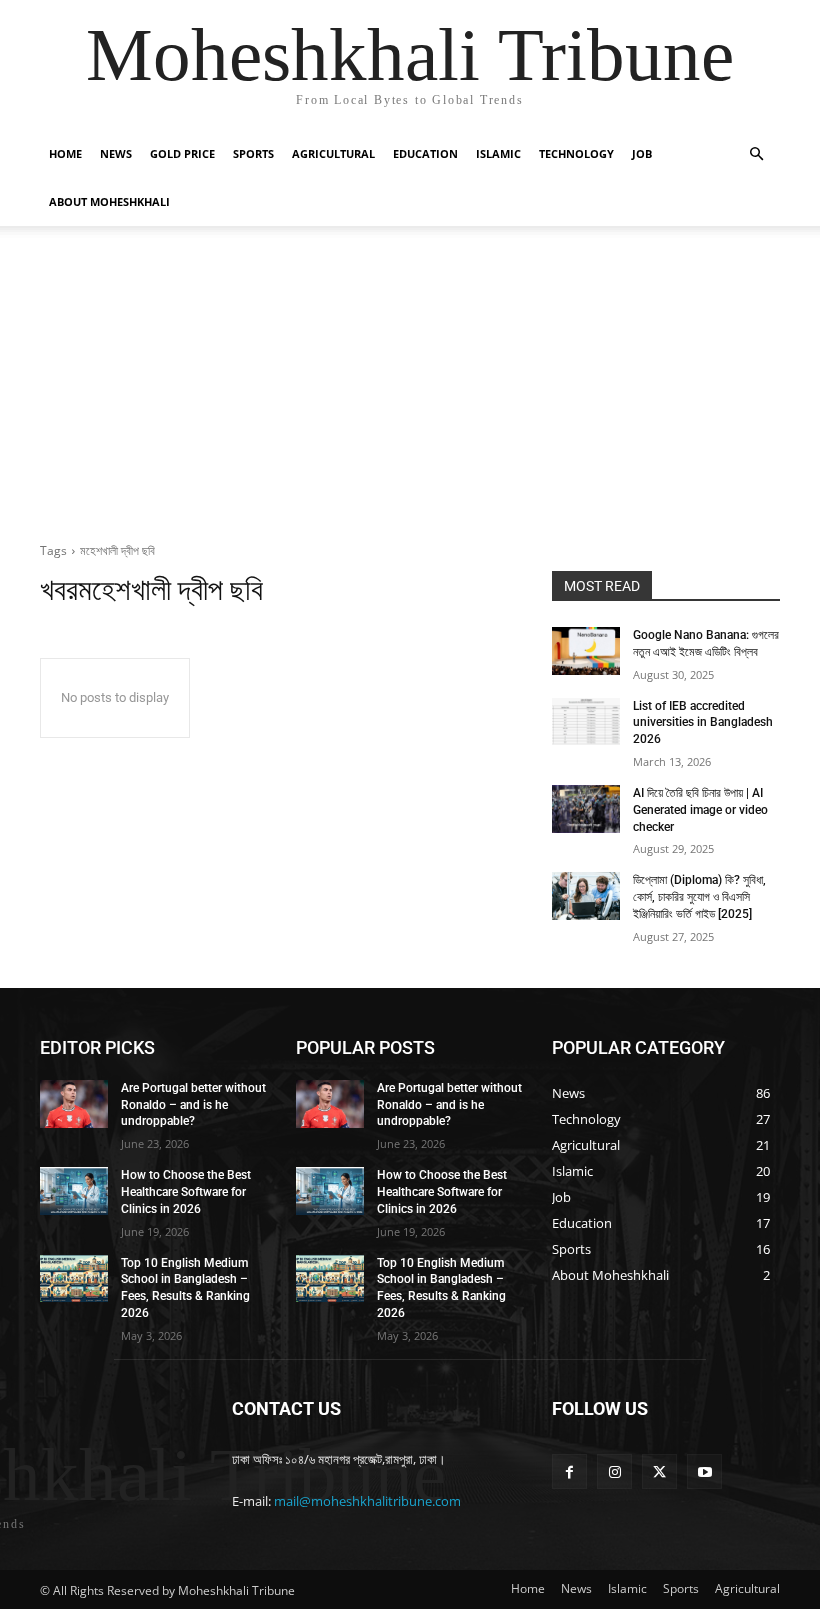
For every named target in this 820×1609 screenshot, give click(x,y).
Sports (253, 153)
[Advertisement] (410, 376)
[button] (756, 154)
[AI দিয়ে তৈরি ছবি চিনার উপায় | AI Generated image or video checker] (586, 809)
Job (642, 153)
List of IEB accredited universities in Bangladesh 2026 (703, 723)
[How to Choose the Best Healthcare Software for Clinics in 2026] (74, 1191)
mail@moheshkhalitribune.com (367, 1501)
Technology (576, 153)
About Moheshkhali (109, 201)
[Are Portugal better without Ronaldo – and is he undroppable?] (74, 1104)
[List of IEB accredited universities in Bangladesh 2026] (586, 722)
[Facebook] (569, 1471)
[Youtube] (704, 1471)
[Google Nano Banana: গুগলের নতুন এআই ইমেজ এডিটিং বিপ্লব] (586, 651)
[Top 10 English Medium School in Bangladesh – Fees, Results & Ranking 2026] (74, 1279)
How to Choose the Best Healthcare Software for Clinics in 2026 (186, 1192)
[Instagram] (614, 1471)
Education (425, 153)
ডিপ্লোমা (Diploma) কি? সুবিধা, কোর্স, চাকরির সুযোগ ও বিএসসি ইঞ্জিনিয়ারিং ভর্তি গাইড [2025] (699, 897)
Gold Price (182, 153)
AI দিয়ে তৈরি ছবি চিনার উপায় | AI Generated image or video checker (700, 810)
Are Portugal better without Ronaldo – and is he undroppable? (193, 1105)
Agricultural (333, 153)
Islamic (498, 153)
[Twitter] (659, 1471)
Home (65, 153)
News (116, 153)
